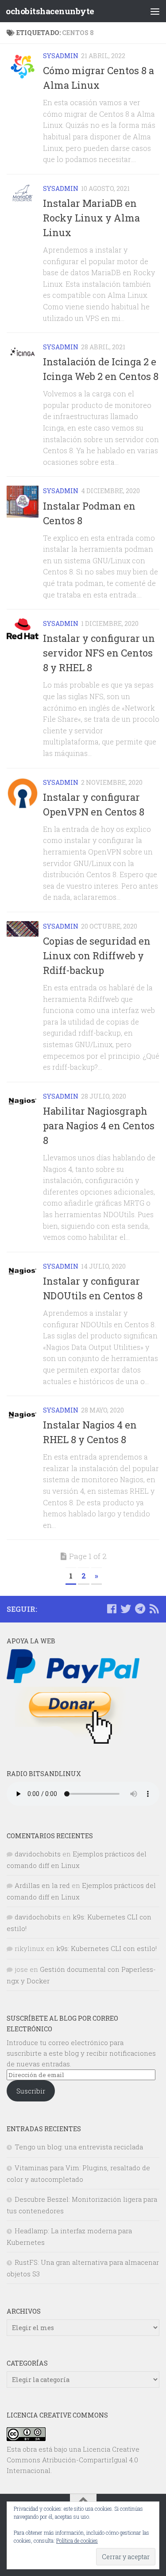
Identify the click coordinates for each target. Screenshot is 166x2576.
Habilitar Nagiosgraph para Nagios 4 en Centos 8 (99, 1126)
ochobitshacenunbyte (50, 11)
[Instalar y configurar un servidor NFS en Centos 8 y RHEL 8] (23, 629)
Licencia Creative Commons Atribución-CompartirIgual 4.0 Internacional (73, 2460)
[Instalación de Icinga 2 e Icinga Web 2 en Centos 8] (23, 352)
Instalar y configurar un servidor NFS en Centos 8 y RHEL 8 (99, 653)
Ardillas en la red (42, 1885)
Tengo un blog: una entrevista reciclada (79, 2147)
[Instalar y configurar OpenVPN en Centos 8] (23, 793)
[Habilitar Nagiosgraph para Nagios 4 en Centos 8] (23, 1101)
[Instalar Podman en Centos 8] (23, 502)
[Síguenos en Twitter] (126, 1609)
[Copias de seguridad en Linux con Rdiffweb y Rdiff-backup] (23, 929)
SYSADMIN (61, 56)
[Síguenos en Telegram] (140, 1609)
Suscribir (31, 2091)
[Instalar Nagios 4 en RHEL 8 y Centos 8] (23, 1415)
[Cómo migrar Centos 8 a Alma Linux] (23, 67)
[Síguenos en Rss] (154, 1609)
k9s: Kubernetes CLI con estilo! (106, 1948)
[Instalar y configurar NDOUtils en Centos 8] (23, 1271)
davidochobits (38, 1854)
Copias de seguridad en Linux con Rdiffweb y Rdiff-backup (97, 956)
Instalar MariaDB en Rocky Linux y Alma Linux (91, 218)
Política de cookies (77, 2540)
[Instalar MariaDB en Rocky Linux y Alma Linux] (23, 194)
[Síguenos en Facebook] (112, 1609)
